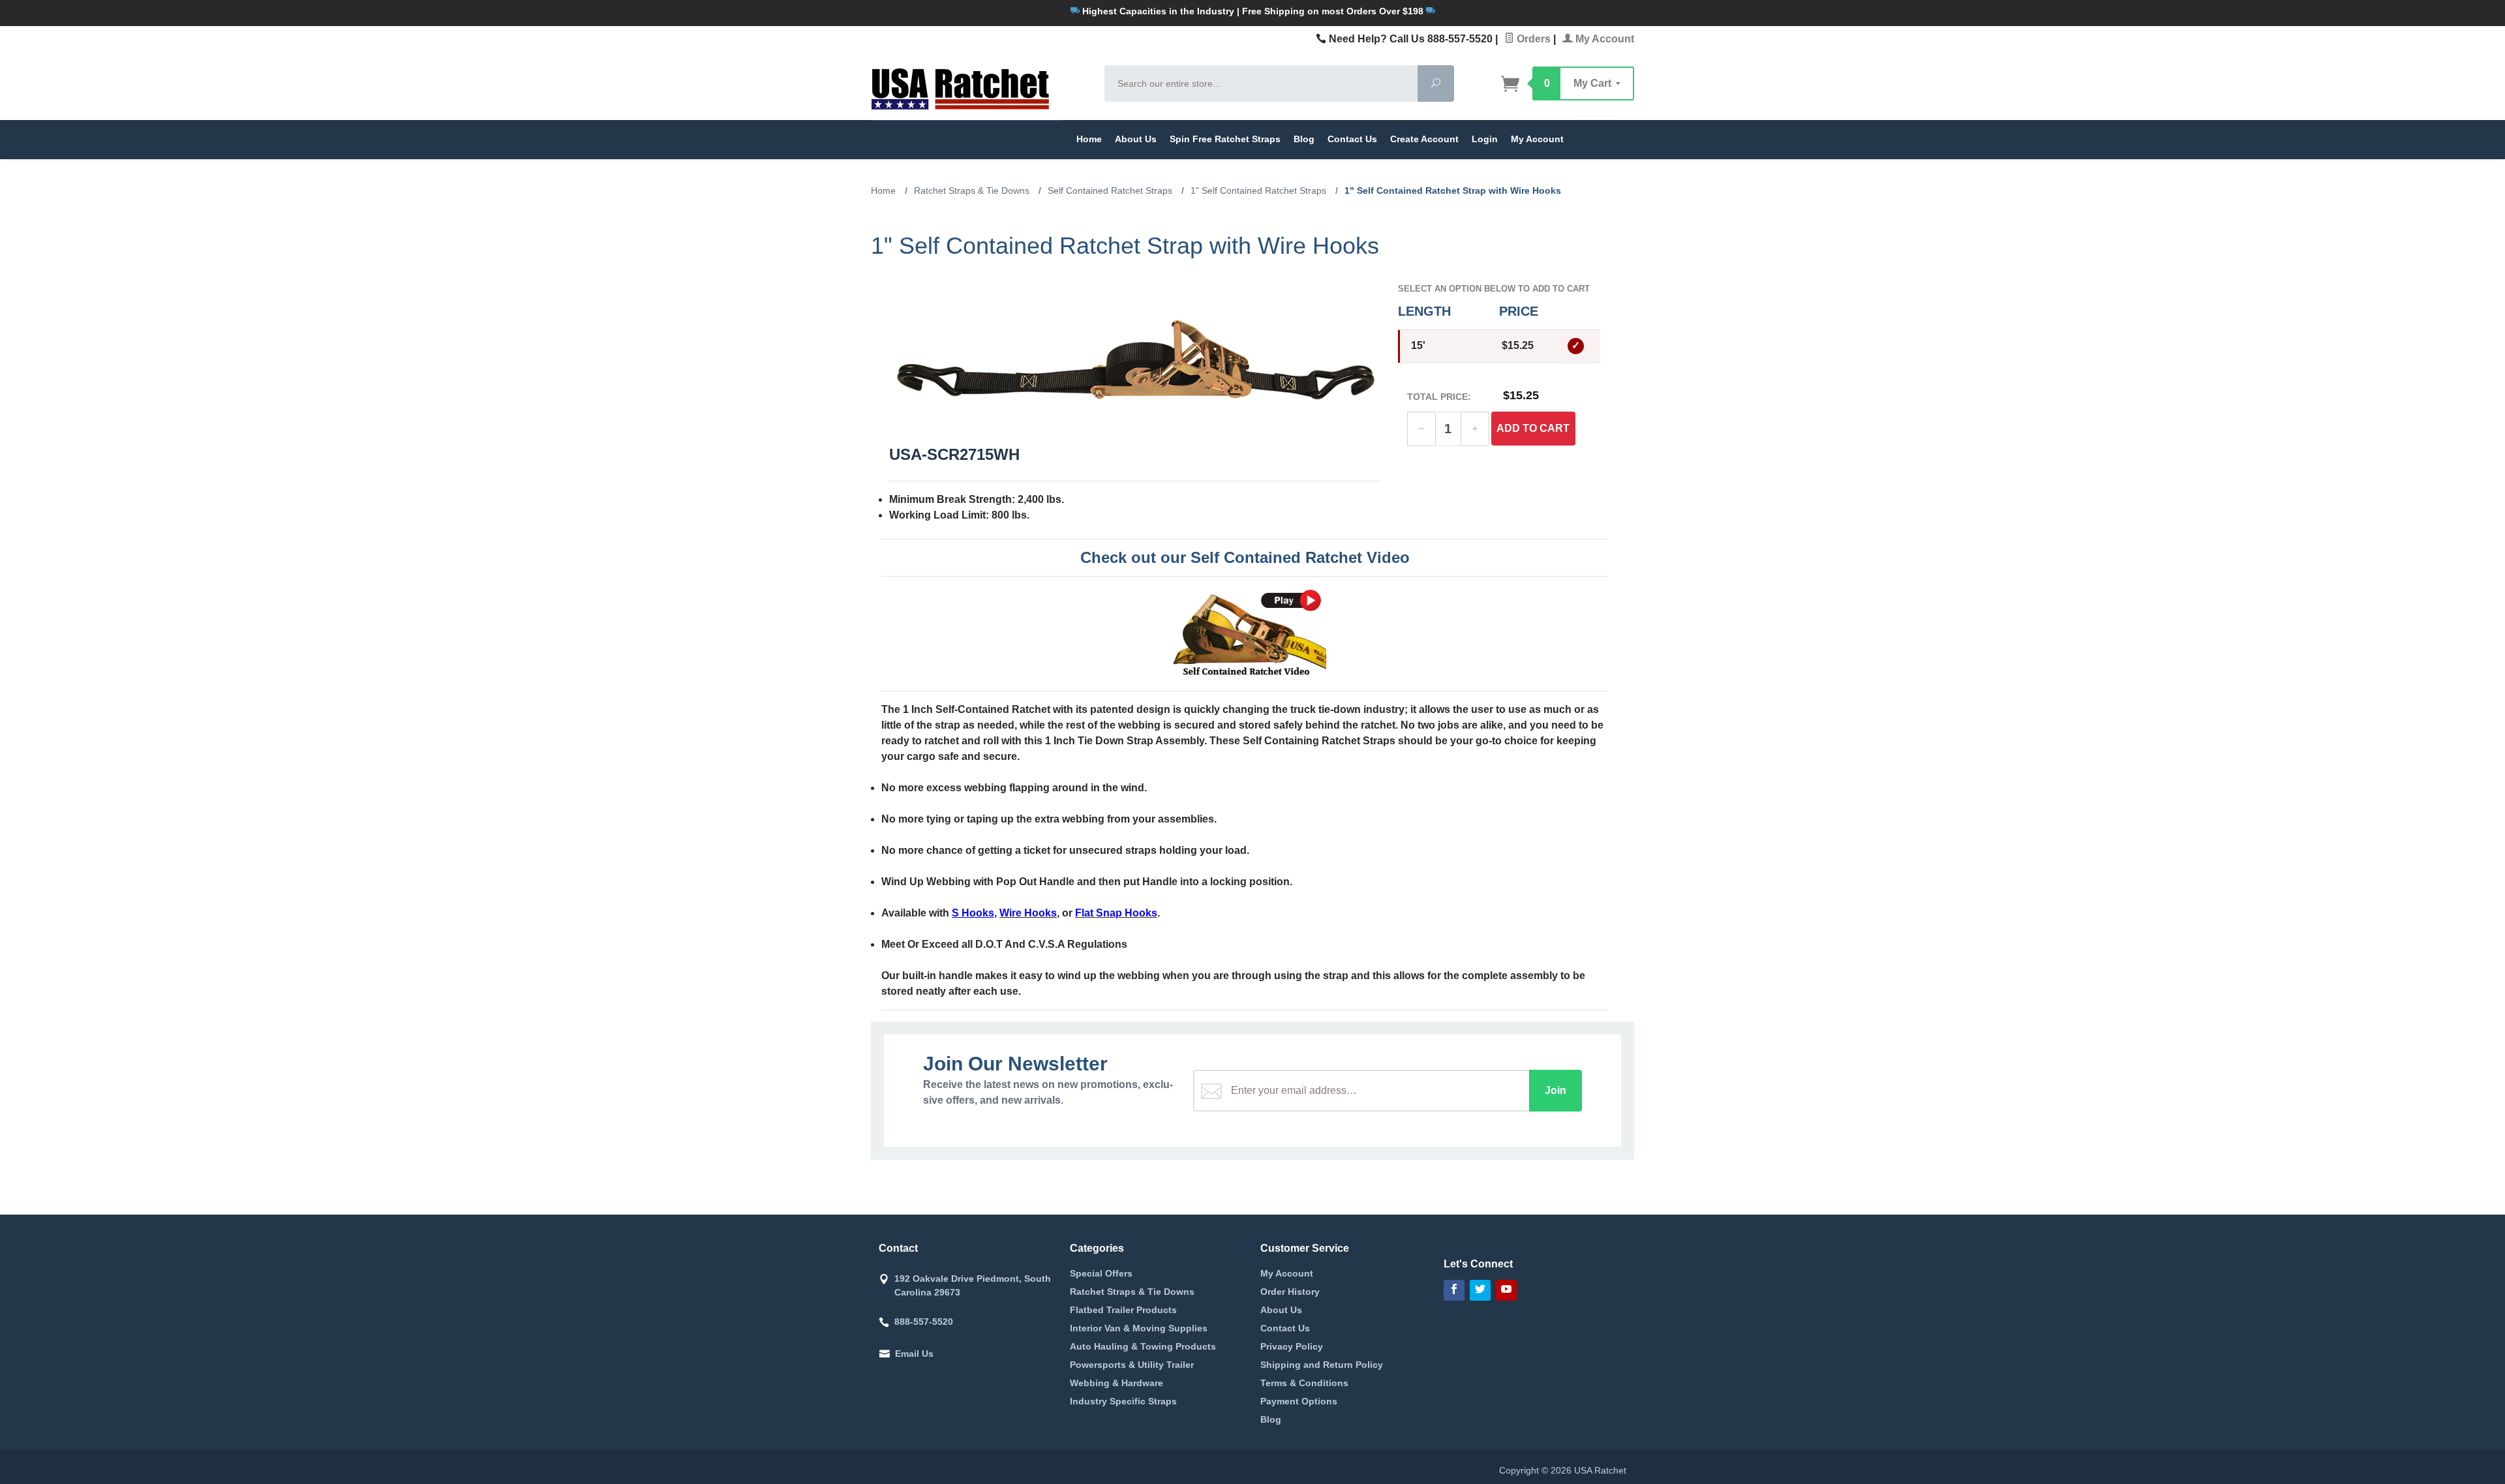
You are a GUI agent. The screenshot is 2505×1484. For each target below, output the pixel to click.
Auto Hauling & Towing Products (1143, 1346)
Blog (1304, 139)
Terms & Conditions (1304, 1383)
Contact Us (1352, 139)
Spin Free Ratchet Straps (1225, 139)
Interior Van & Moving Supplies (1139, 1328)
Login (1485, 139)
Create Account (1424, 139)
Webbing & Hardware (1116, 1383)
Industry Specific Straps (1123, 1401)
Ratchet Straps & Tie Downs (1132, 1292)
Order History (1290, 1292)
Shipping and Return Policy (1322, 1365)
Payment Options (1299, 1401)
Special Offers (1101, 1273)
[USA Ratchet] (980, 87)
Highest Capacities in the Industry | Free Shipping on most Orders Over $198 (1253, 11)
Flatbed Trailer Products (1123, 1310)
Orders (1532, 39)
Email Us (914, 1354)
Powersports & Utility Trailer (1132, 1365)
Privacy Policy (1292, 1346)
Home (1089, 139)
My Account (1603, 39)
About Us (1136, 139)
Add (1533, 428)
